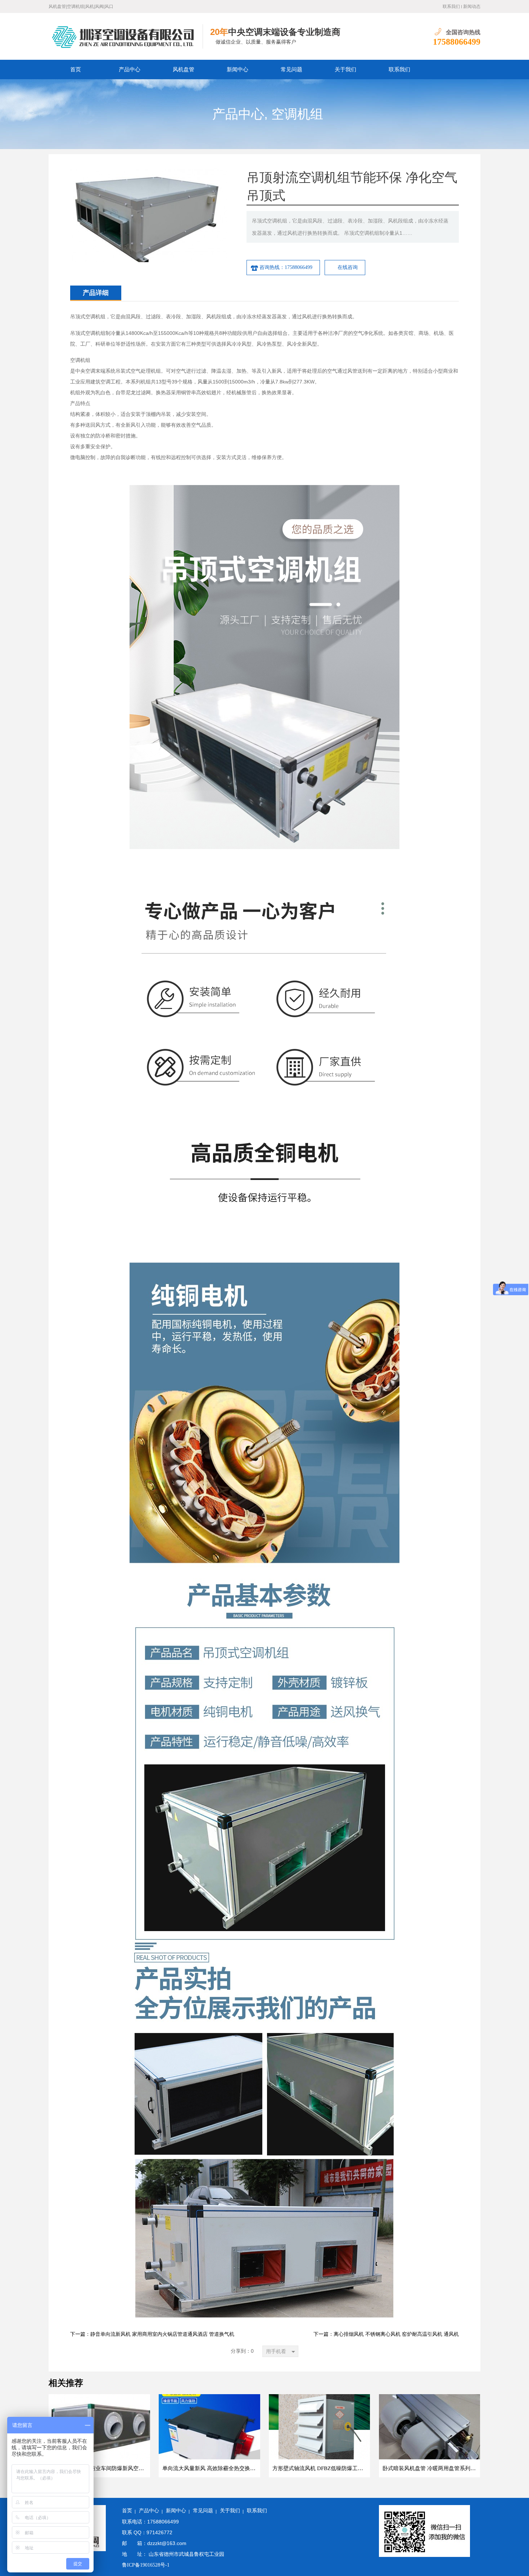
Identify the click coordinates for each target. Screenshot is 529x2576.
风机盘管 (184, 69)
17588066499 (457, 42)
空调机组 (297, 114)
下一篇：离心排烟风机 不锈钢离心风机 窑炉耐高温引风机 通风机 (386, 2334)
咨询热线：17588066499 (286, 267)
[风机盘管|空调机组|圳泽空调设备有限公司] (126, 36)
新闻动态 (472, 6)
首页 (76, 69)
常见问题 (291, 69)
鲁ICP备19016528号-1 (146, 2565)
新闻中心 (238, 69)
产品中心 (130, 69)
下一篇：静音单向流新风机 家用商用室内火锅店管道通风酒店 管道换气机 (152, 2334)
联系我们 (451, 6)
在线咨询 (348, 267)
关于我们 (345, 69)
